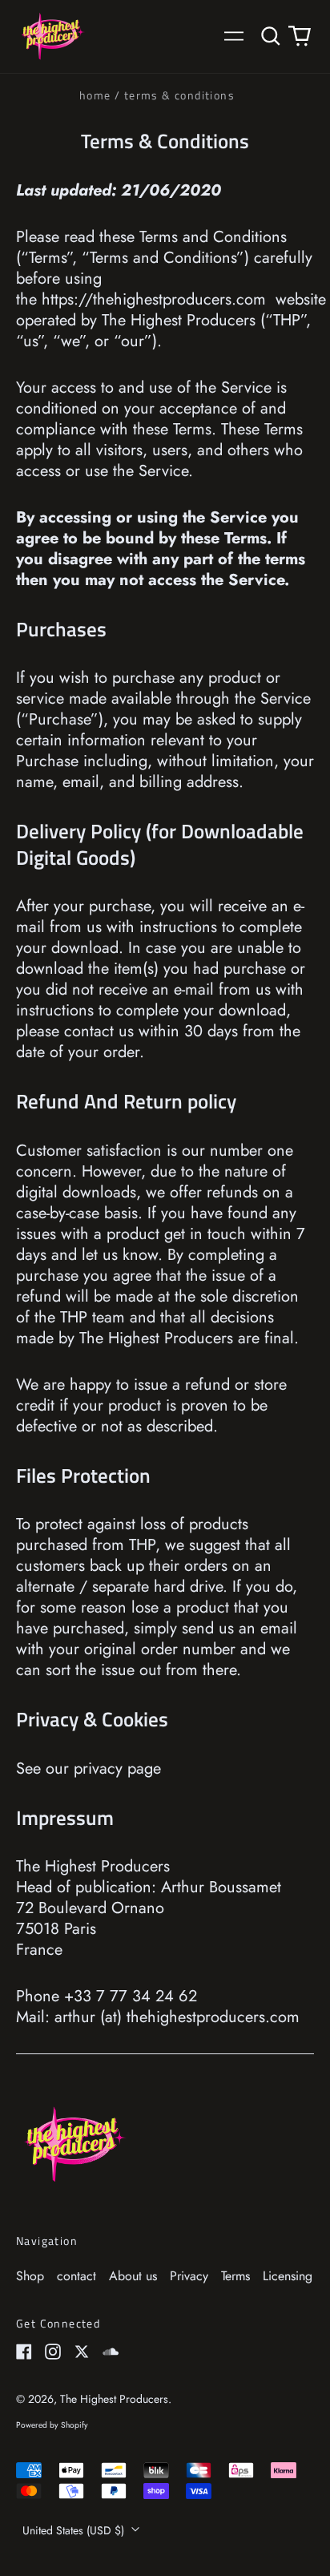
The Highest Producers (114, 2399)
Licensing (288, 2276)
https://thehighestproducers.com (154, 299)
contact (76, 2276)
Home (95, 95)
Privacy (189, 2276)
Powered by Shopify (52, 2425)
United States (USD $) (75, 2530)
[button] (271, 36)
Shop (30, 2276)
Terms (235, 2276)
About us (133, 2276)
